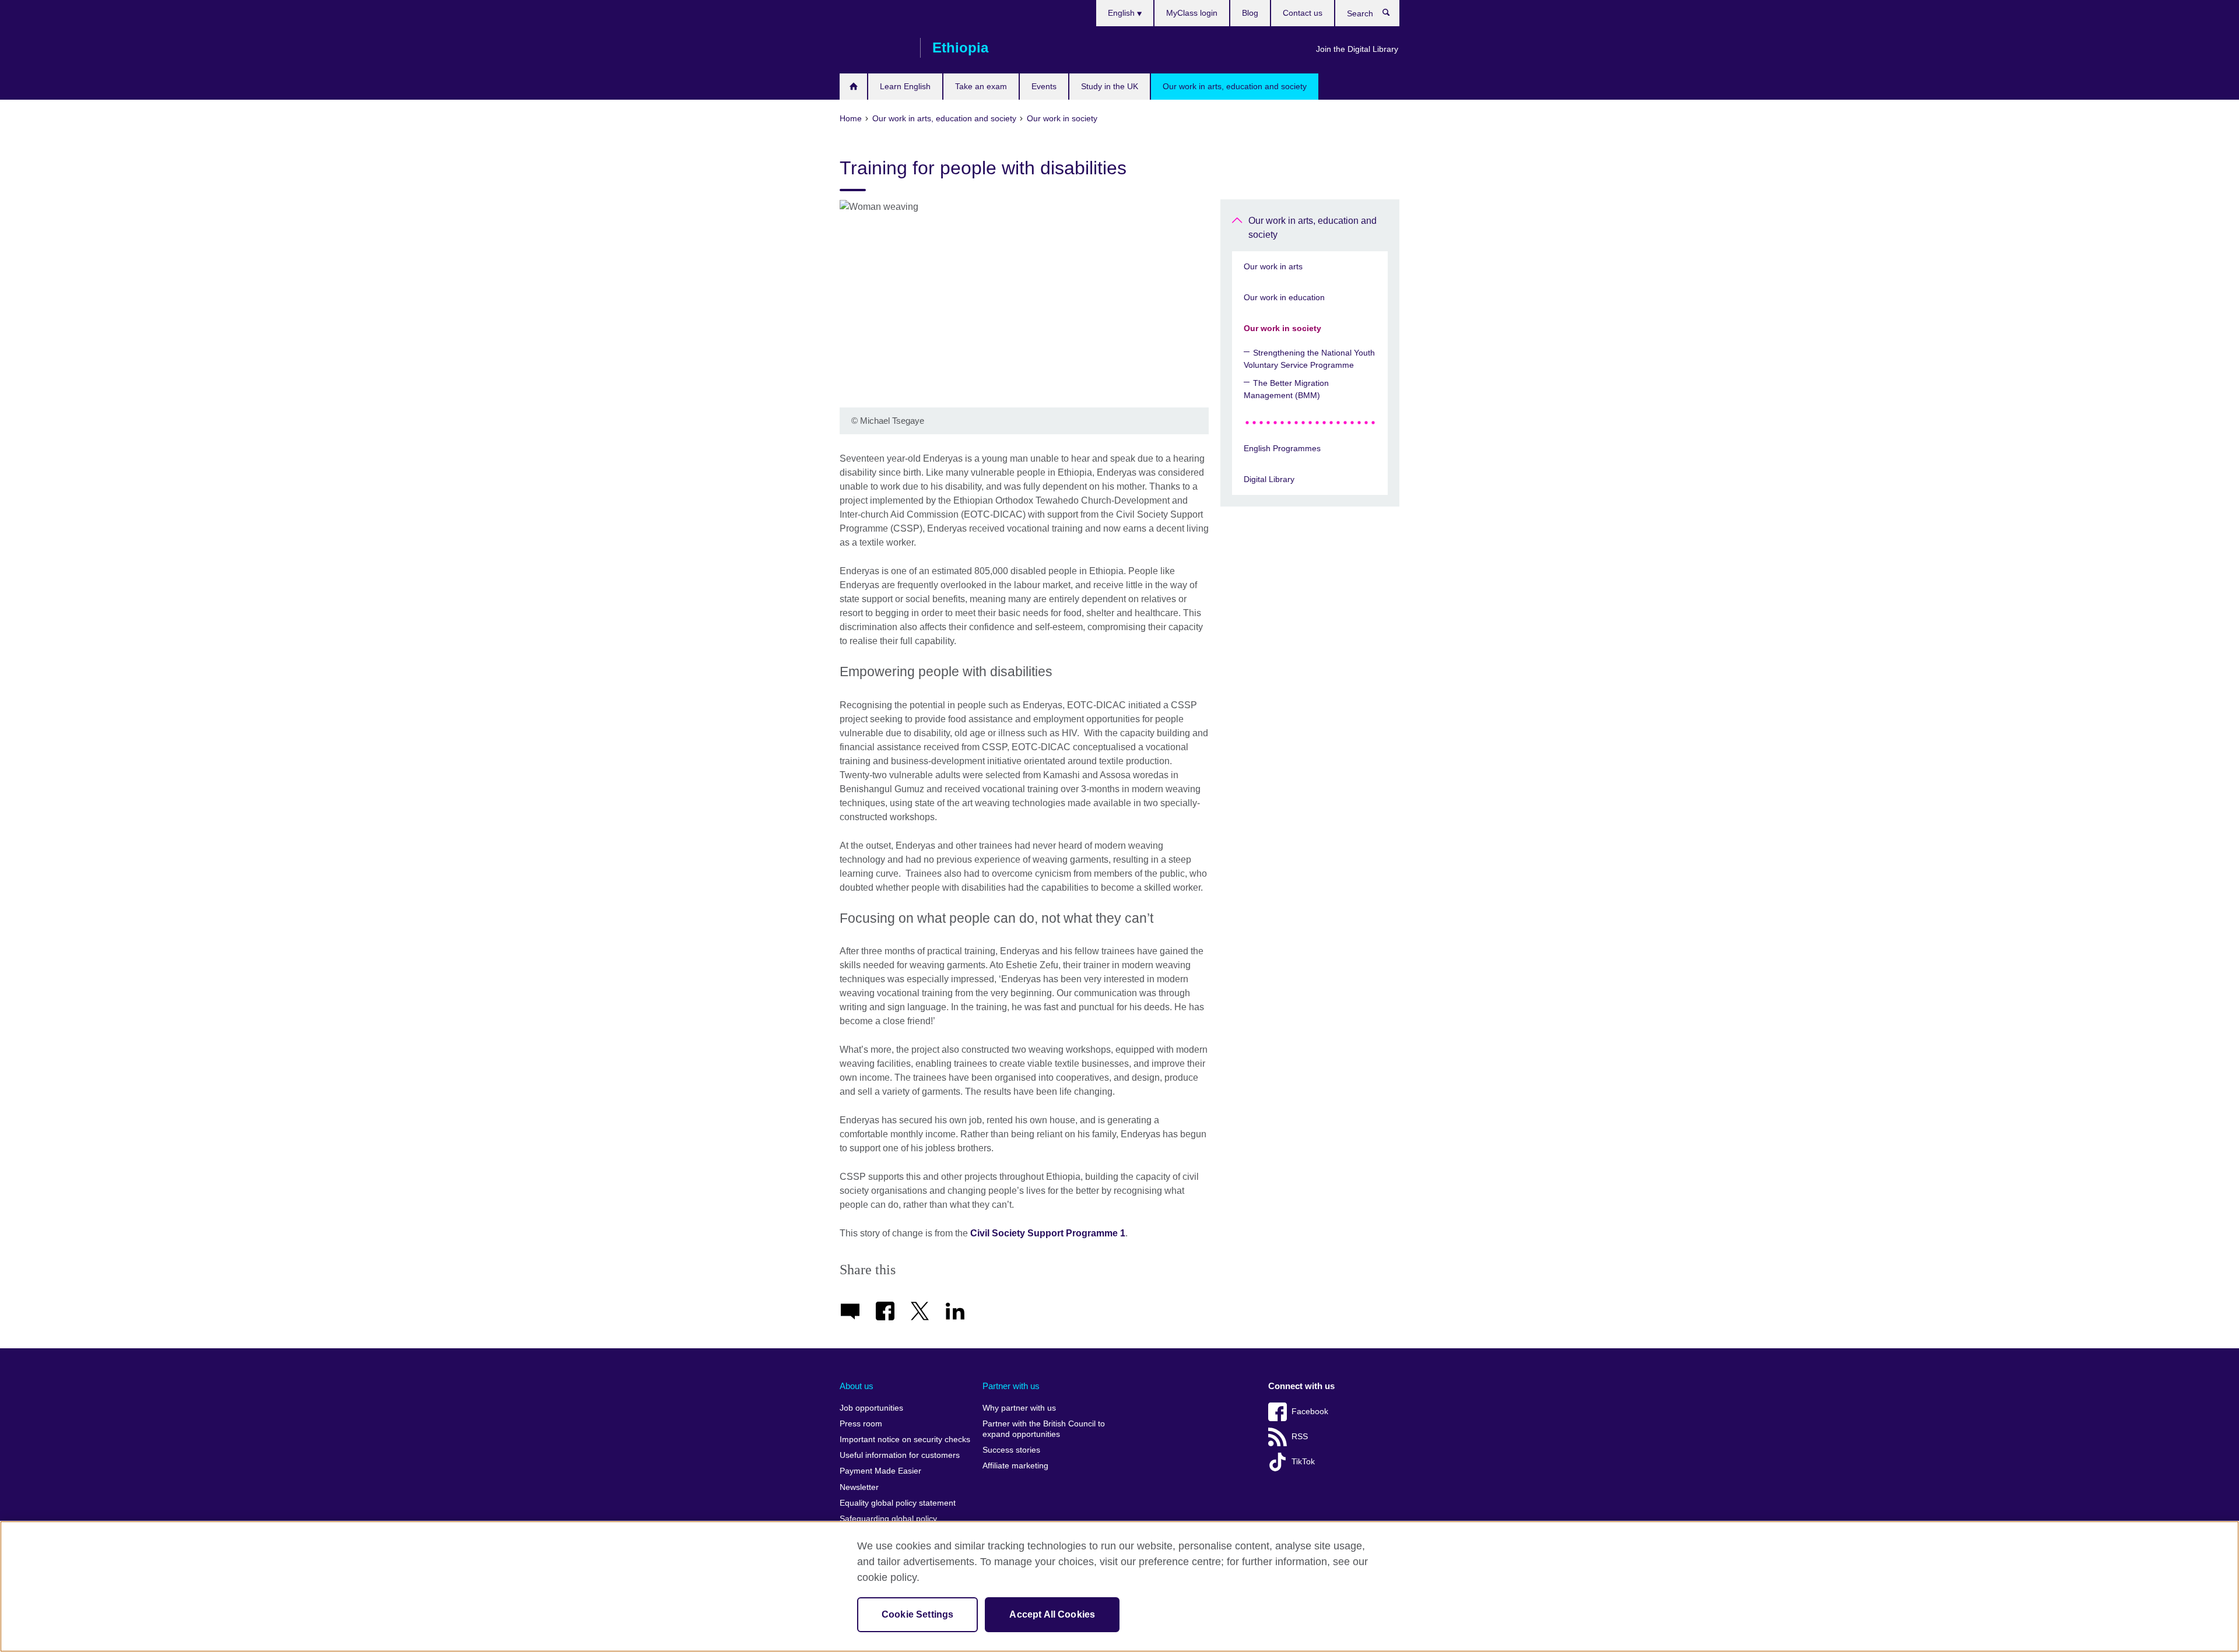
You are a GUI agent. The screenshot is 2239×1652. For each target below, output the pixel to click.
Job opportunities (871, 1408)
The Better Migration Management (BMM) (1286, 389)
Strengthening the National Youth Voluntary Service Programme (1309, 359)
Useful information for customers (900, 1455)
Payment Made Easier (880, 1471)
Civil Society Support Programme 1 (1048, 1233)
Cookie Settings (917, 1614)
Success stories (1011, 1450)
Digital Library (1269, 479)
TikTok (1303, 1462)
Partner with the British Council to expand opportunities (1044, 1429)
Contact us (1303, 13)
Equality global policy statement (898, 1503)
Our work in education (1284, 297)
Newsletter (859, 1487)
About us (857, 1386)
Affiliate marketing (1015, 1466)
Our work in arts (1273, 266)
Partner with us (1011, 1386)
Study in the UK (1110, 86)
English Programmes (1282, 448)
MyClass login (1192, 13)
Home (853, 87)
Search (1392, 15)
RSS (1300, 1437)
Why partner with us (1019, 1408)
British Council (874, 48)
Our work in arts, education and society (1235, 86)
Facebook (1310, 1412)
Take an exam (981, 86)
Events (1044, 86)
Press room (861, 1424)
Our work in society (1282, 328)
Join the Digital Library (1357, 49)
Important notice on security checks (905, 1440)
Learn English (905, 86)
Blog (1250, 13)
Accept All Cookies (1052, 1614)
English (1122, 13)
